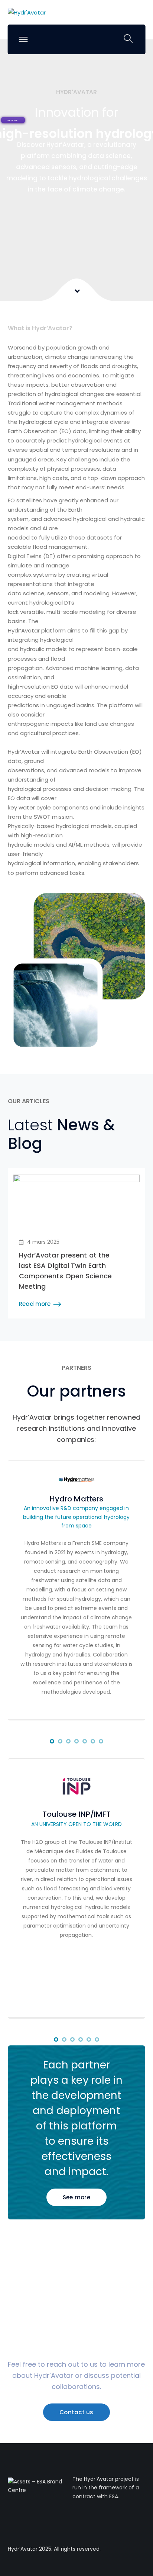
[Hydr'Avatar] (27, 12)
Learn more (12, 120)
